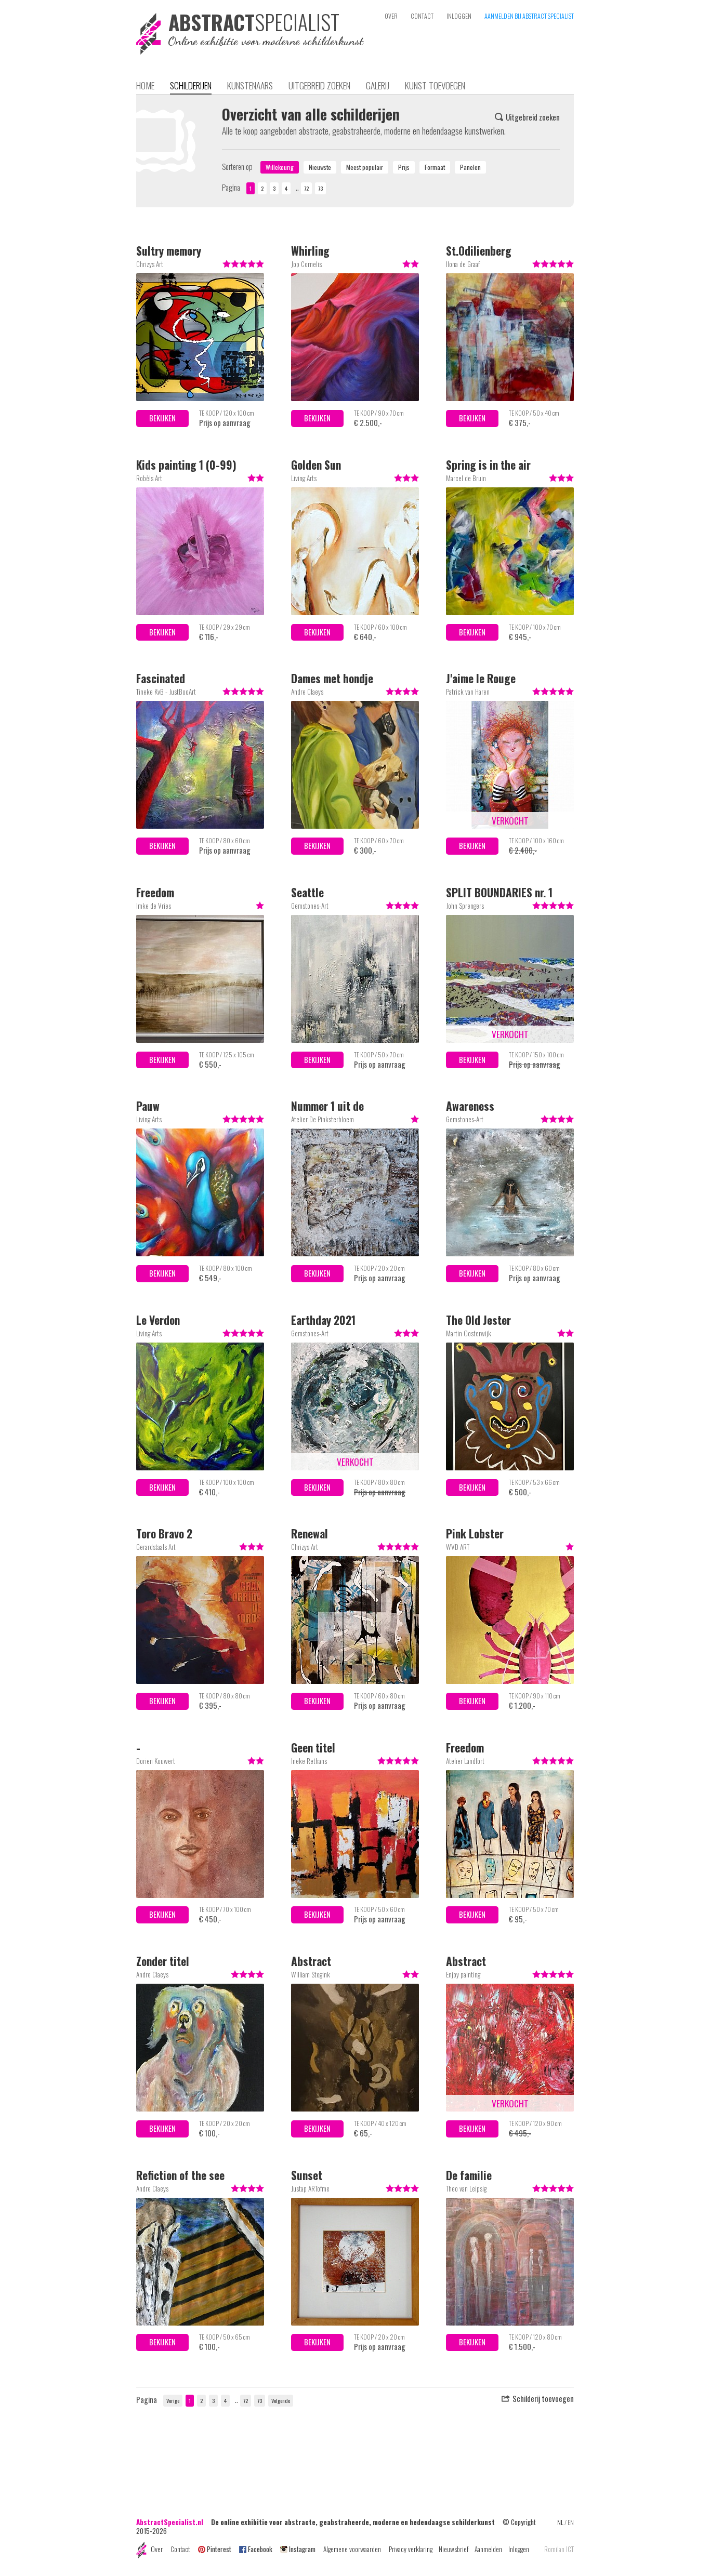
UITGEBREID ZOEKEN (319, 85)
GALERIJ (378, 85)
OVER (391, 16)
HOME (145, 85)
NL (560, 2522)
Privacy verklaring (411, 2549)
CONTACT (422, 16)
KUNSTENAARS (250, 85)
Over (157, 2549)
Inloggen (519, 2549)
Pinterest (219, 2549)
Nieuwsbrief (453, 2549)
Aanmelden (488, 2549)
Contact (180, 2549)
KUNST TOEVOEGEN (435, 85)
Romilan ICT (559, 2549)
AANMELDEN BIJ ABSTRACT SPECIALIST (529, 16)
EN (571, 2522)
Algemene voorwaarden (352, 2549)
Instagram (302, 2549)
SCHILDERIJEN (191, 85)
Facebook (260, 2549)
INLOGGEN (459, 16)
